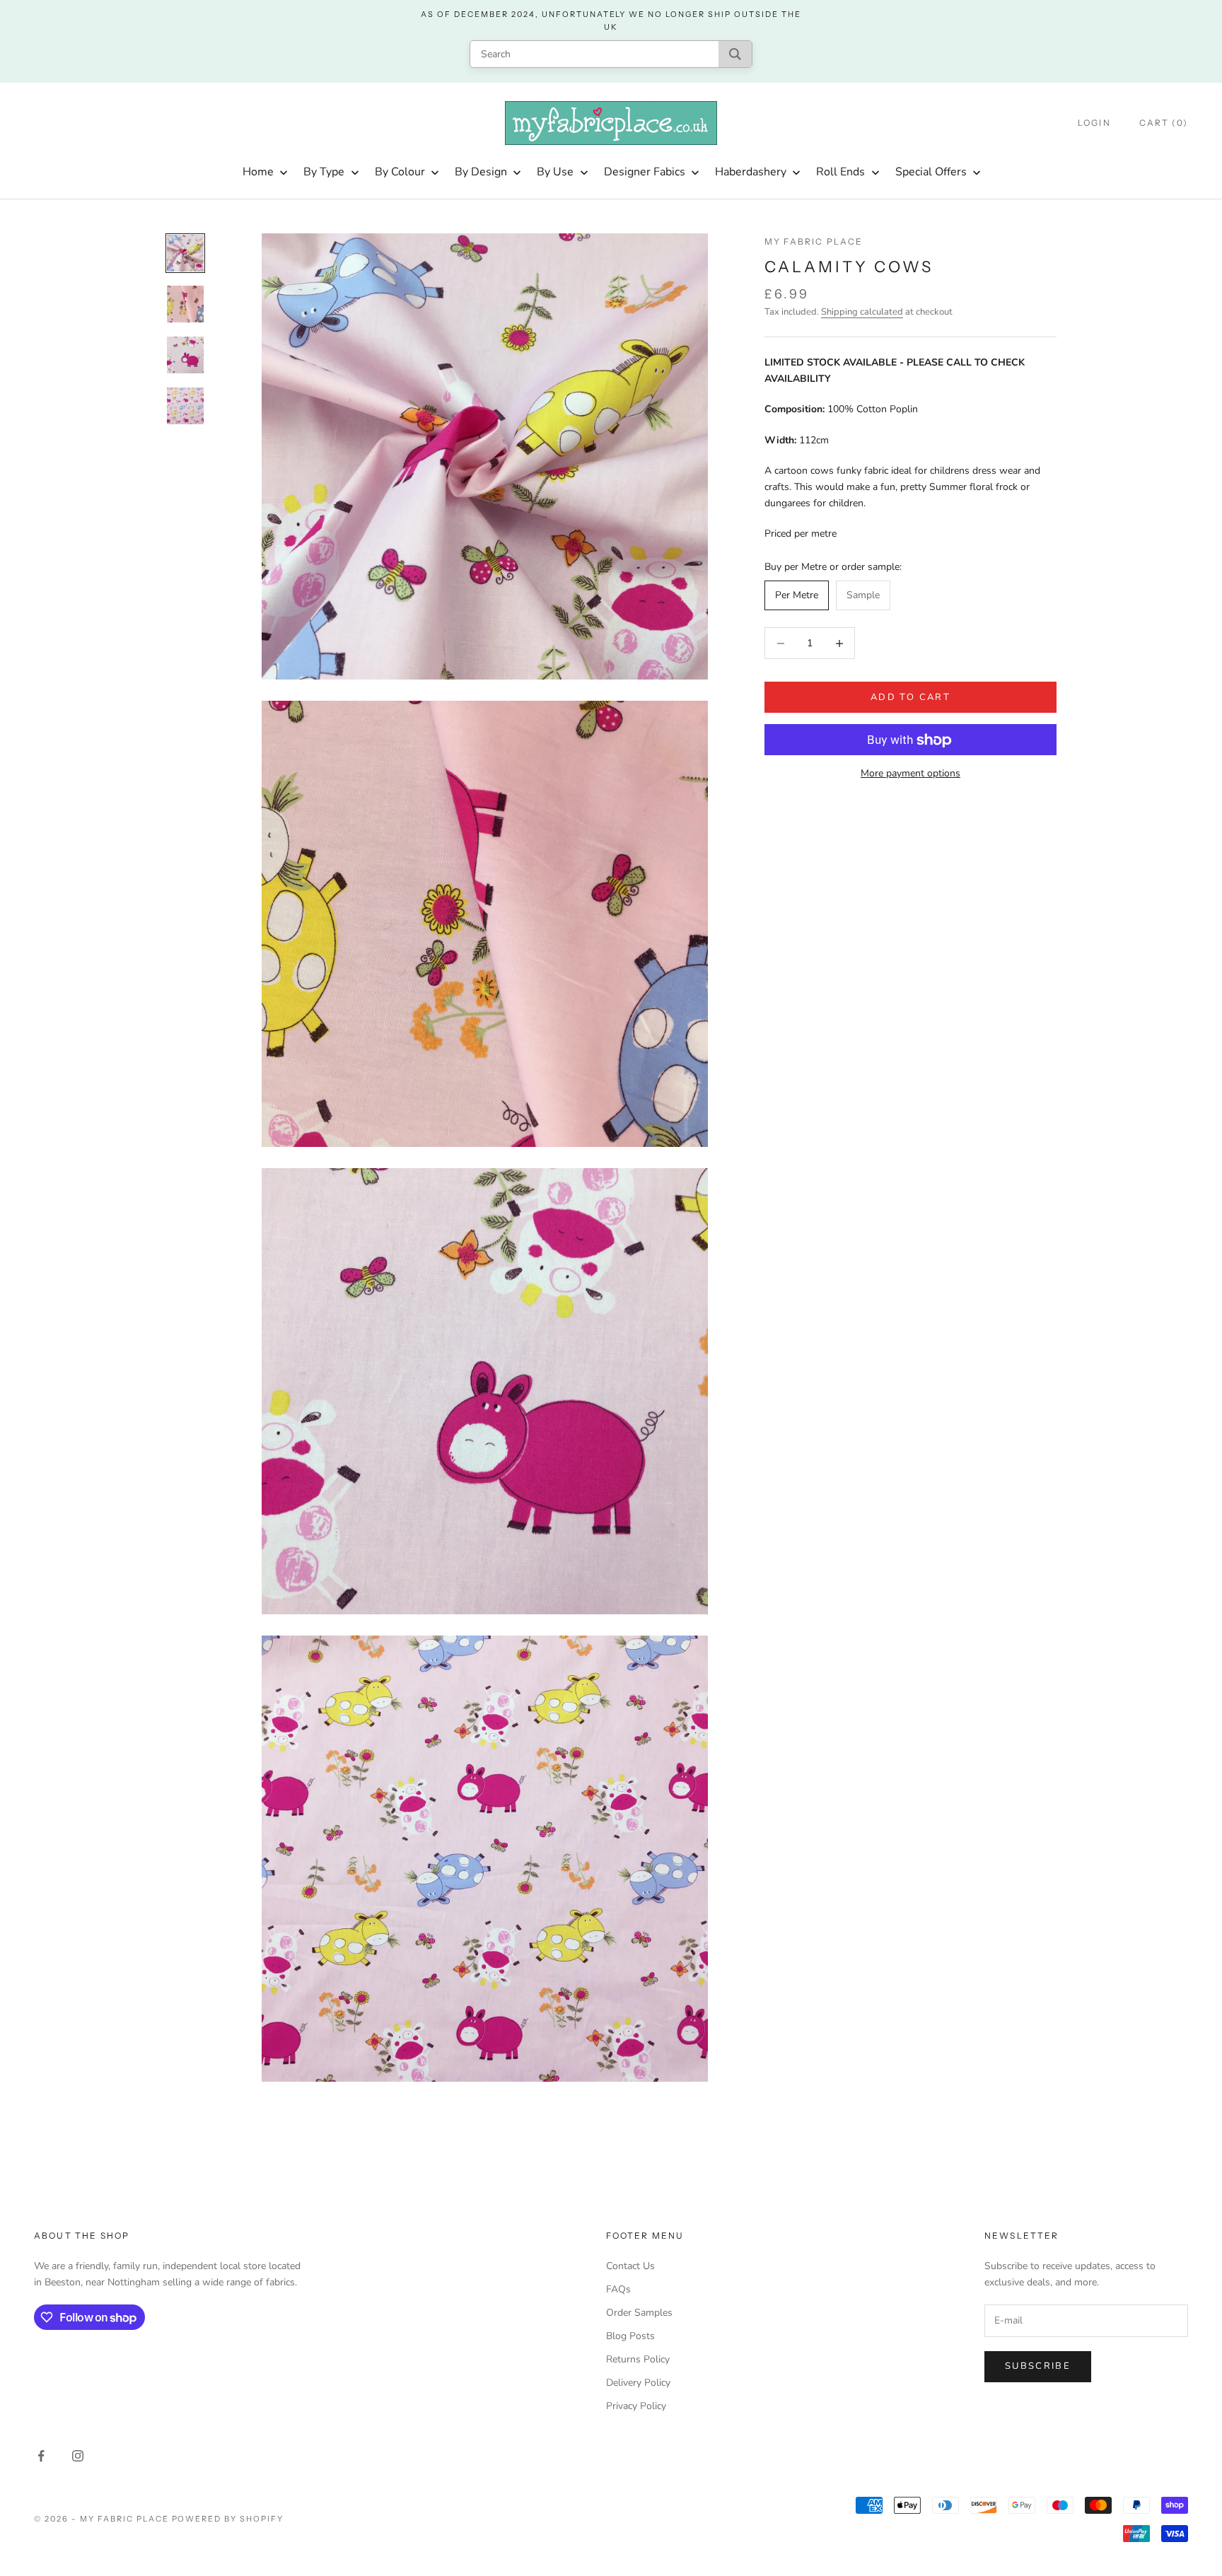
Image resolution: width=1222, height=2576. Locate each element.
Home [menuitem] (258, 172)
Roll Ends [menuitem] (840, 172)
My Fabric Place (814, 241)
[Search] (735, 54)
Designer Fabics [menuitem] (645, 172)
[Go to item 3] (185, 355)
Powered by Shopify (228, 2519)
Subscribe (1038, 2366)
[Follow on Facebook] (41, 2456)
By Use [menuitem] (555, 172)
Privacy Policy (636, 2406)
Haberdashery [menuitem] (751, 172)
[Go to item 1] (185, 253)
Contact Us (630, 2266)
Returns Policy (638, 2359)
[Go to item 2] (185, 304)
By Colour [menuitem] (400, 172)
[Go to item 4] (185, 406)
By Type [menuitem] (324, 172)
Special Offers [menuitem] (931, 172)
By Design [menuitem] (481, 172)
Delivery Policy (638, 2383)
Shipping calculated (862, 312)
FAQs (618, 2289)
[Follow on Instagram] (78, 2456)
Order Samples (639, 2313)
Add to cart (910, 697)
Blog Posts (630, 2336)
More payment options (910, 774)
